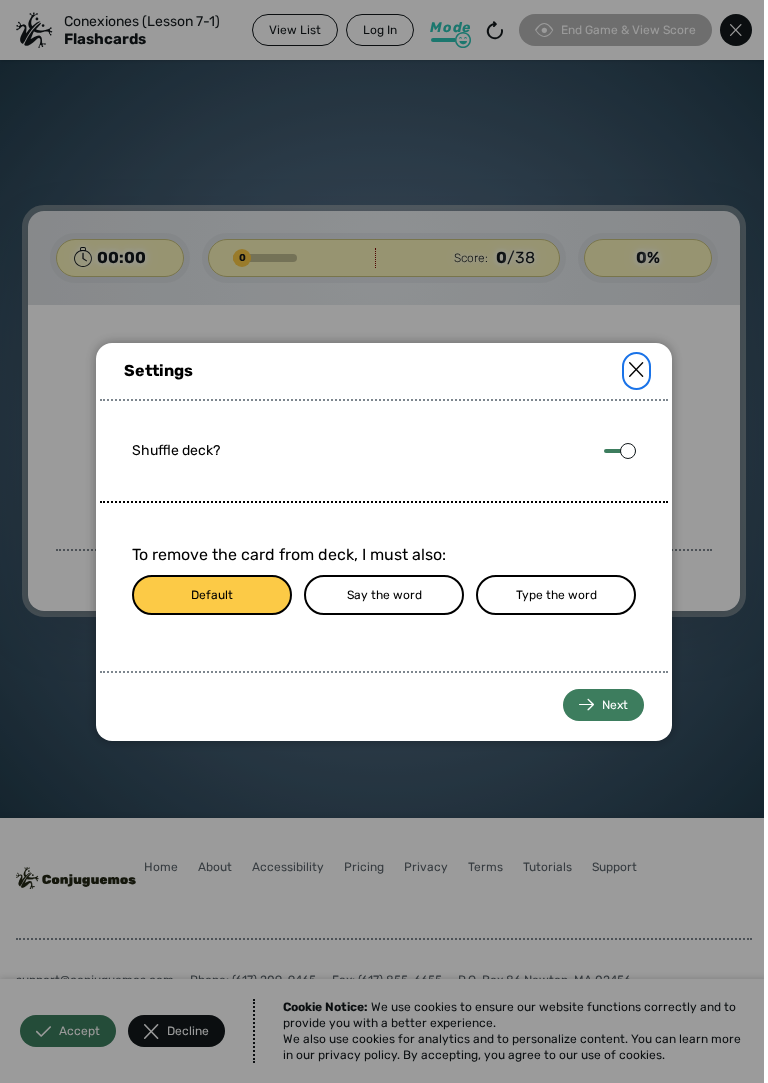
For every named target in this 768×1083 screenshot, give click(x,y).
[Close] (636, 371)
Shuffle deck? (176, 450)
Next (615, 705)
